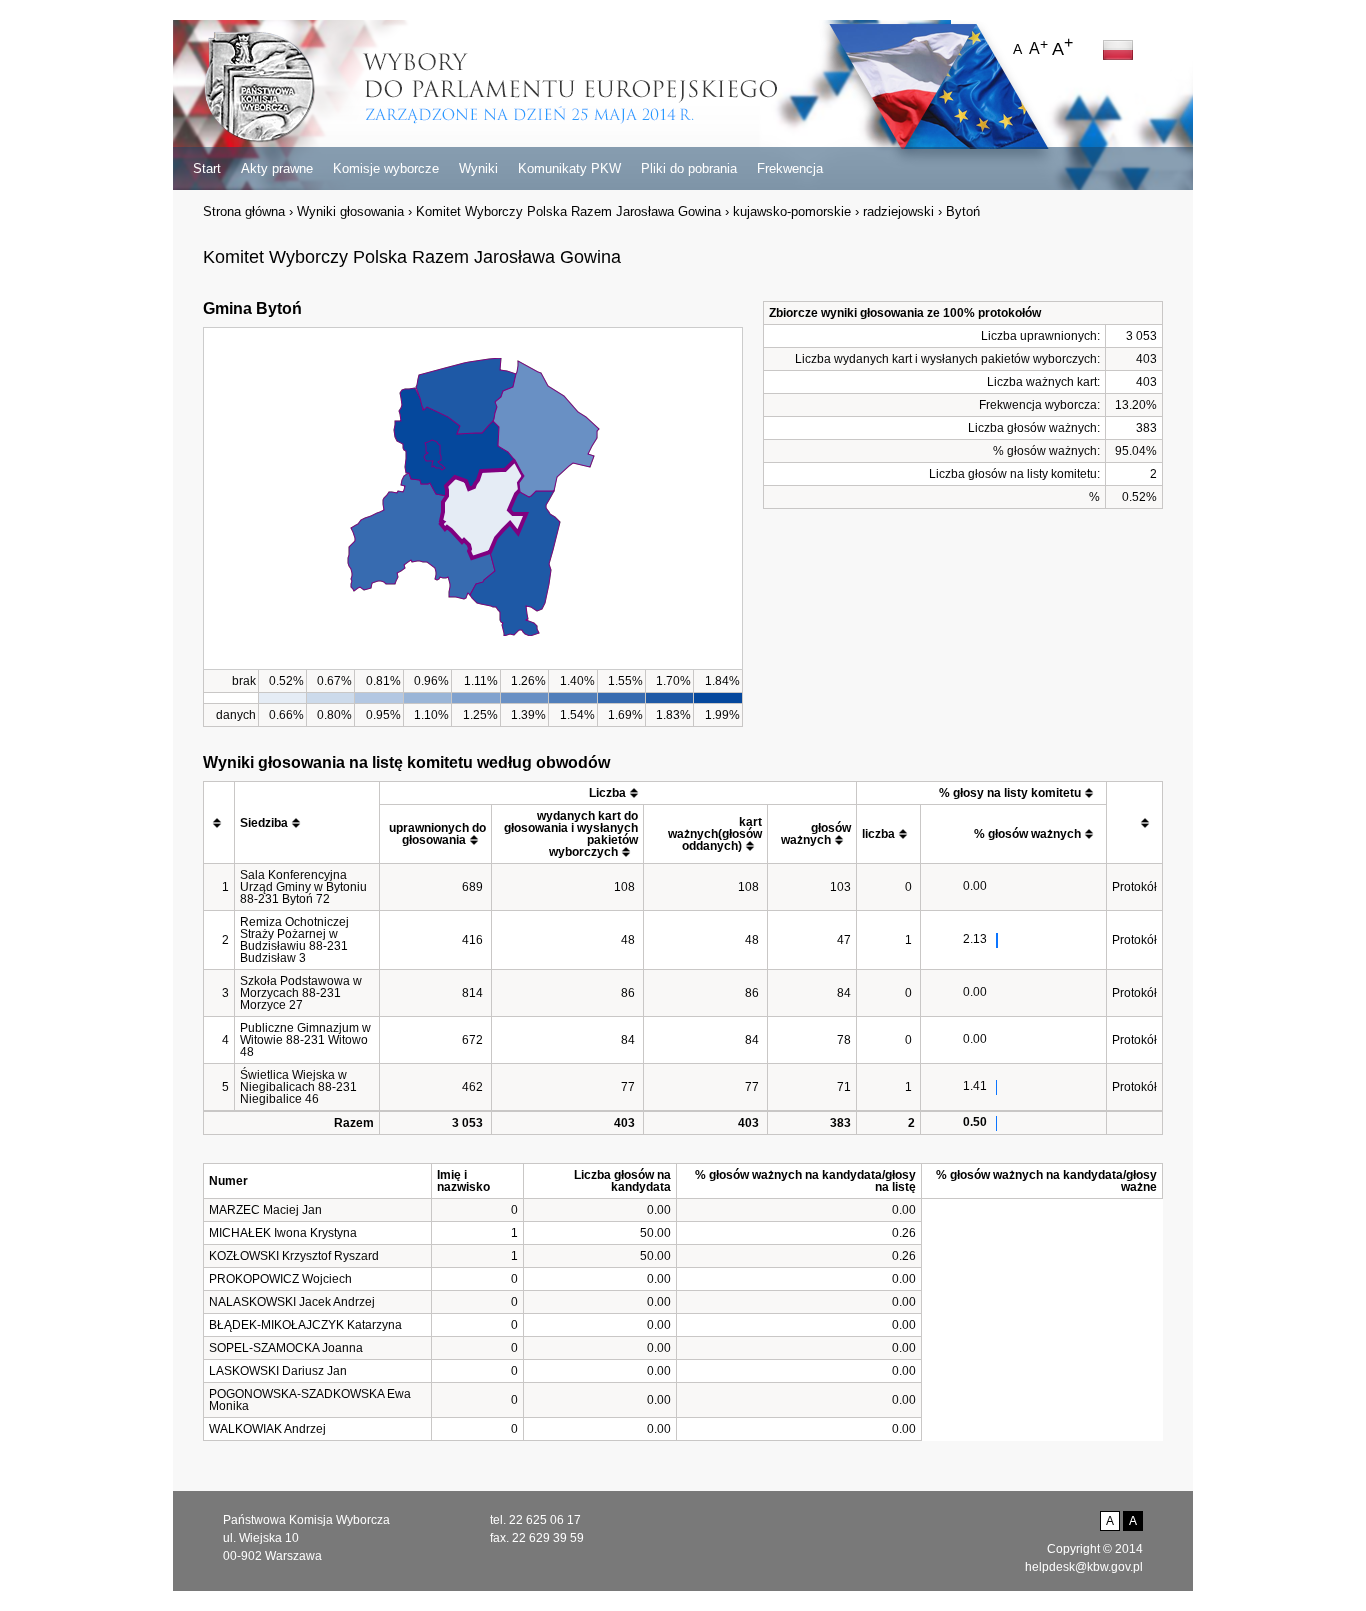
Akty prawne (277, 168)
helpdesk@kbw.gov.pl (1084, 1567)
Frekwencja (790, 168)
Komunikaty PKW (569, 168)
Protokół (1134, 887)
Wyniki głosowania (350, 211)
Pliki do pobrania (689, 168)
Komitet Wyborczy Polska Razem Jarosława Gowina (568, 211)
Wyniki (478, 168)
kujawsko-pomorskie (792, 211)
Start (207, 168)
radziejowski (898, 211)
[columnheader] (219, 823)
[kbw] (259, 88)
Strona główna (244, 211)
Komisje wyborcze (386, 168)
